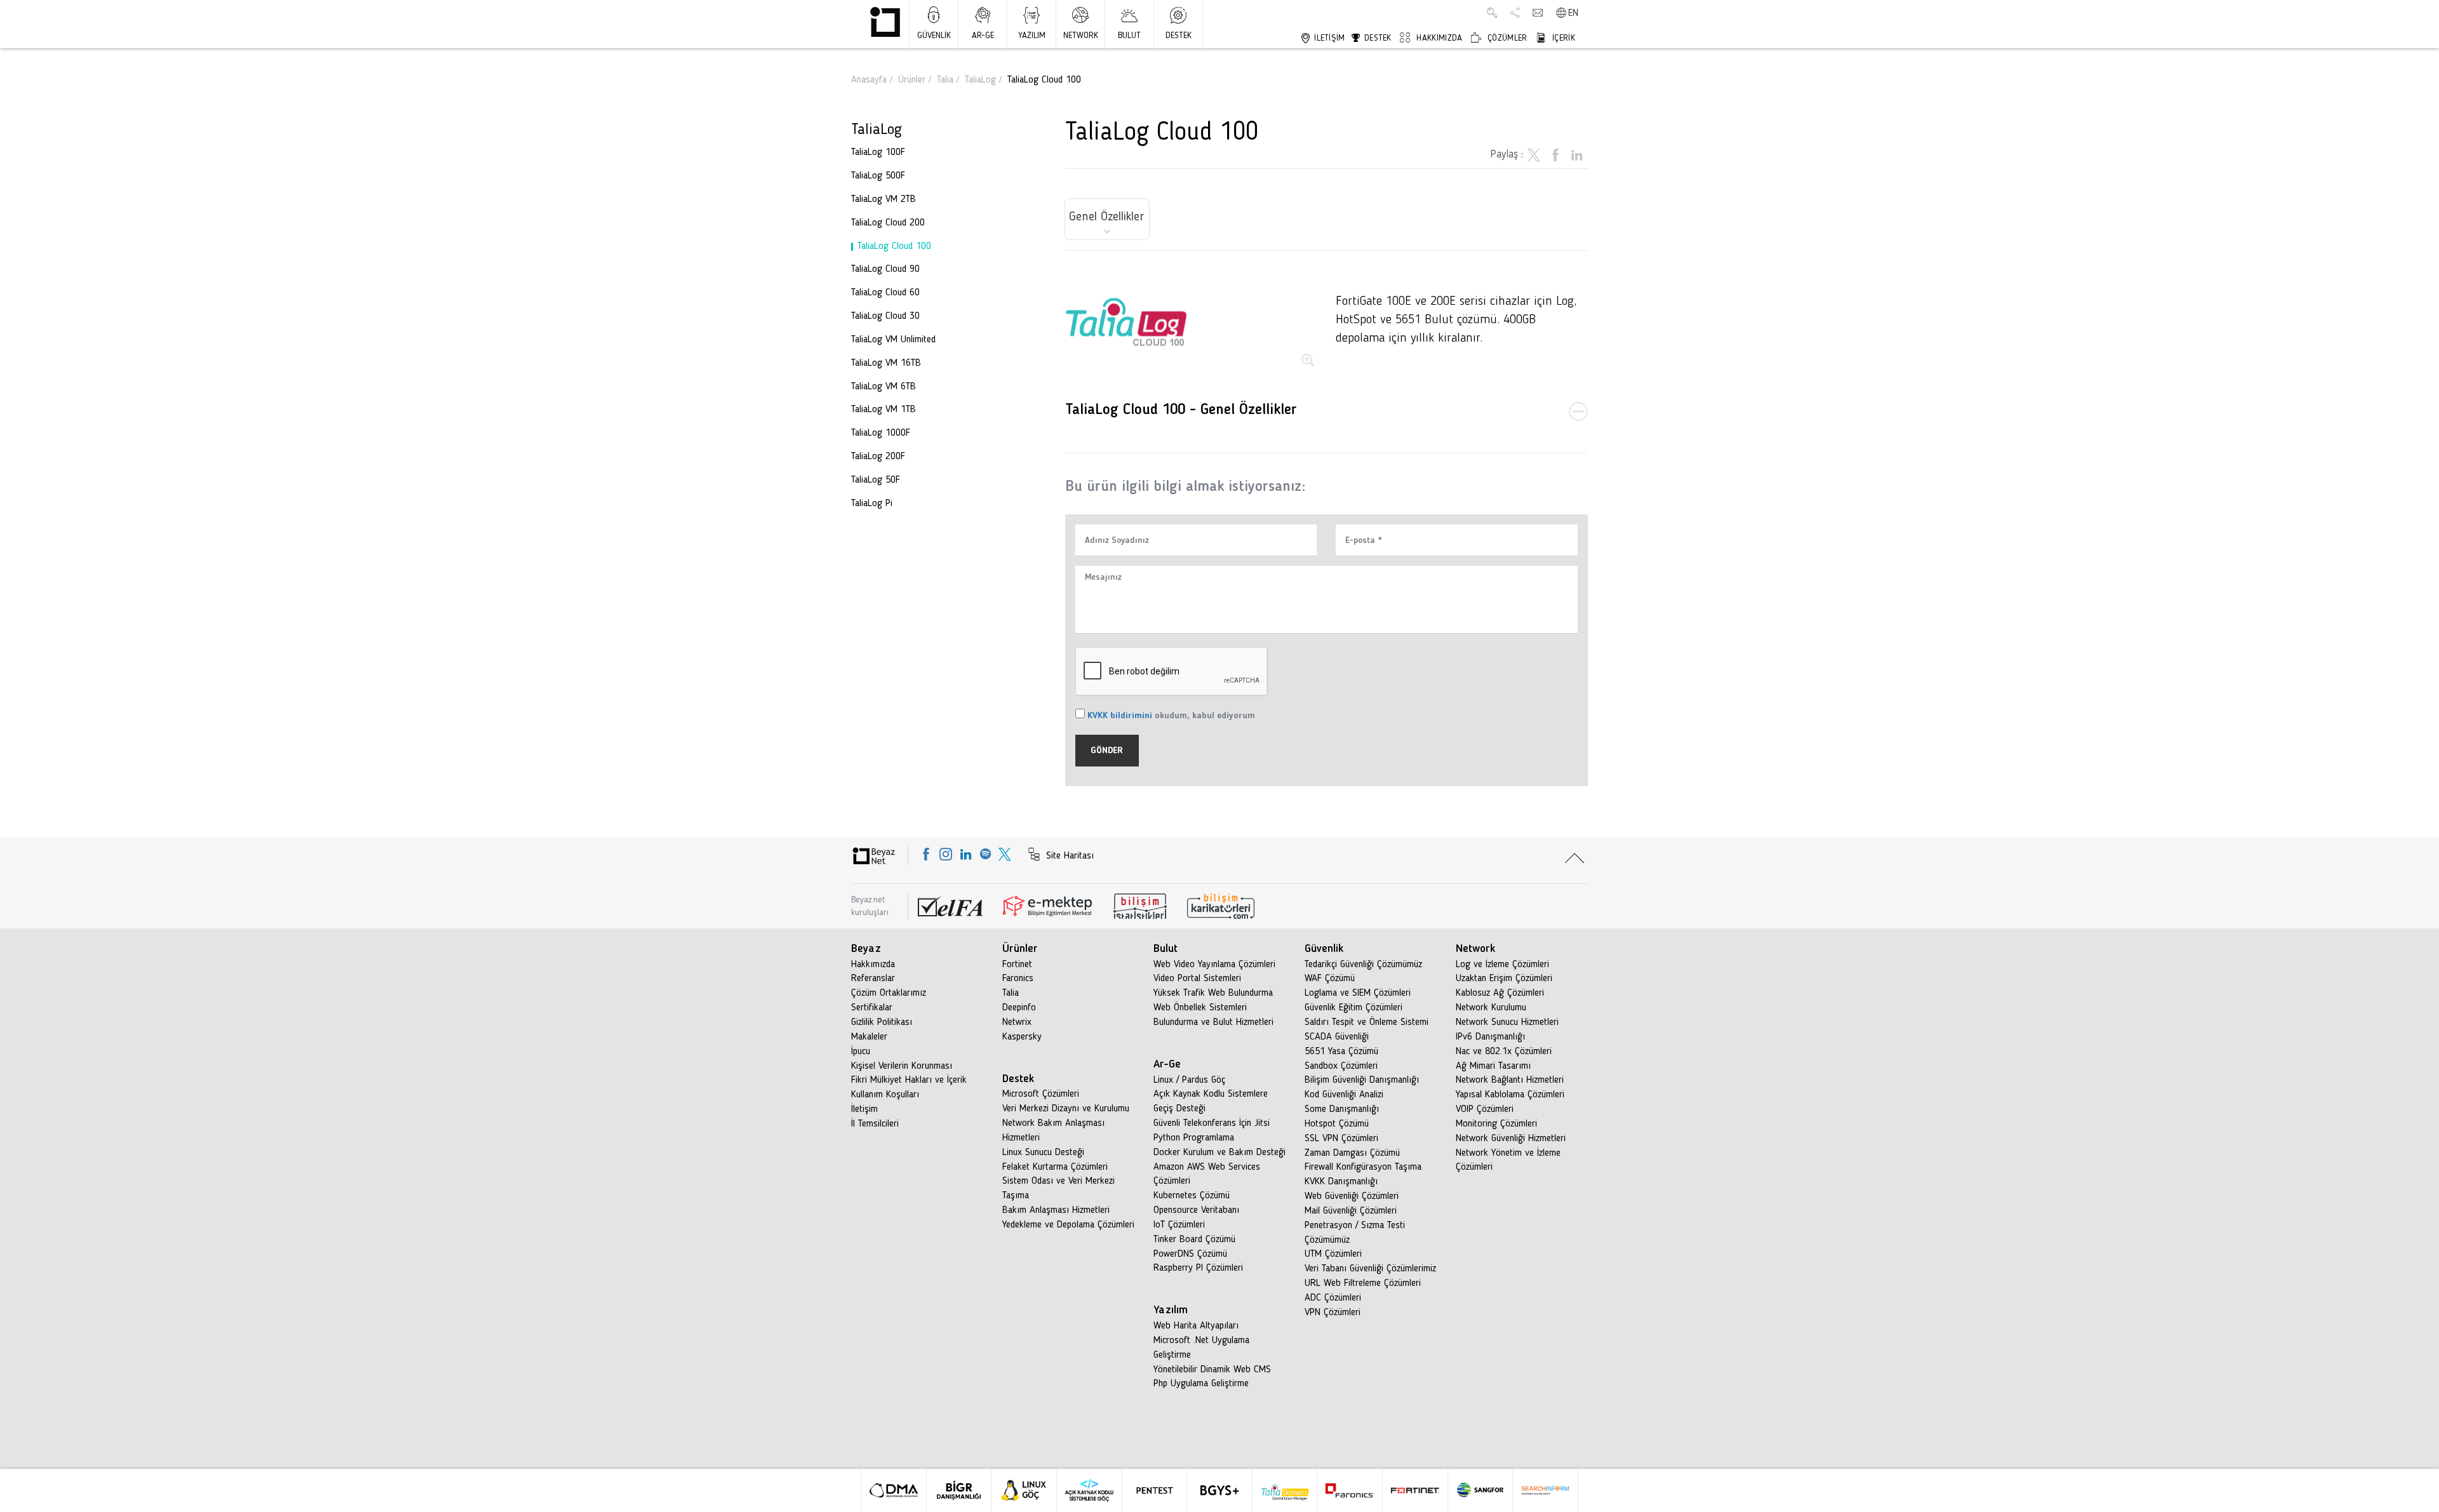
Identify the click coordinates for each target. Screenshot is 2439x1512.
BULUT (1129, 36)
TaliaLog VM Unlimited (893, 340)
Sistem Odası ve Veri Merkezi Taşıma (1058, 1188)
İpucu (861, 1052)
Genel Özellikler (1107, 217)
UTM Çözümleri (1333, 1254)
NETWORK (1081, 36)
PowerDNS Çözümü (1190, 1254)
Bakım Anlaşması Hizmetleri (1056, 1210)
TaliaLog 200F (878, 457)
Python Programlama (1194, 1138)
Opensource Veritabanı (1196, 1210)
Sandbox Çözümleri (1341, 1066)
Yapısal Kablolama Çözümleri (1510, 1095)
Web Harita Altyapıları (1196, 1326)
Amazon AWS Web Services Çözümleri (1207, 1174)
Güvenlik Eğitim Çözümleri (1354, 1008)
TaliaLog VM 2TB (884, 199)
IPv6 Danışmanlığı (1490, 1037)
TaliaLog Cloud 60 (885, 293)
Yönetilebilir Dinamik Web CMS (1212, 1370)
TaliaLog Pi (872, 504)
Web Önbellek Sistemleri (1200, 1008)
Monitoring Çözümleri (1496, 1124)
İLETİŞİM (1328, 38)
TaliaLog (980, 80)
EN (1573, 13)
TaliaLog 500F (878, 176)
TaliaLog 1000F (881, 433)
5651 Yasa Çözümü (1341, 1052)
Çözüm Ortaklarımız (889, 993)
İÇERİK (1562, 38)
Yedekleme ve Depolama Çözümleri (1068, 1225)
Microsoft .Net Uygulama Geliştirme (1201, 1348)
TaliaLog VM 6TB (884, 387)
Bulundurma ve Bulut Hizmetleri (1213, 1022)
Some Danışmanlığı (1342, 1109)
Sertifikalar (872, 1008)
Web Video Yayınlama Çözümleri (1214, 965)
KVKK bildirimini (1120, 716)
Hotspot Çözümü (1337, 1124)
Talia (945, 80)
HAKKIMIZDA (1438, 38)
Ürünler (912, 80)
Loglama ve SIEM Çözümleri (1358, 993)
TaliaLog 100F (878, 152)
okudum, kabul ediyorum (1171, 716)
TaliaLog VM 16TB (886, 363)
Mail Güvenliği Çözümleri (1351, 1211)
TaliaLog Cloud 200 (888, 223)
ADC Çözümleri (1333, 1298)
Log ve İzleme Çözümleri (1502, 965)
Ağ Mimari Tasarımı (1493, 1066)
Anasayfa (869, 80)
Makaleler (869, 1037)
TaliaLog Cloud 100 (894, 246)
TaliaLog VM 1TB (884, 410)
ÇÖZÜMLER (1506, 38)
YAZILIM (1032, 36)
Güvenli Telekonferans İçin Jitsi (1212, 1123)
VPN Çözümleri (1333, 1313)
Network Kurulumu (1491, 1008)
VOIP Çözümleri (1485, 1109)
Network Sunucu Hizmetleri (1507, 1022)
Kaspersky (1022, 1037)
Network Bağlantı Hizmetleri (1510, 1080)
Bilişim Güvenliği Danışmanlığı (1362, 1080)
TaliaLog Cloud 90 (885, 269)
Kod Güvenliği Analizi (1344, 1095)
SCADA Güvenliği (1337, 1037)
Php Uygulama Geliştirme (1201, 1384)
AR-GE (983, 36)
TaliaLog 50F (876, 480)
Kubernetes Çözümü (1192, 1196)
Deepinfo (1019, 1008)
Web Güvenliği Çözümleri (1352, 1196)
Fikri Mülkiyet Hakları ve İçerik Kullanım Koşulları (909, 1087)
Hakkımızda (873, 965)
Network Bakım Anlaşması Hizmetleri (1053, 1131)
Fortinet (1017, 965)
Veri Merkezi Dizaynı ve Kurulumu (1066, 1109)
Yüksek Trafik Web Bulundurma (1213, 993)
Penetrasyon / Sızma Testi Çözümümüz (1355, 1233)
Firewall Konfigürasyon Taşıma (1363, 1167)
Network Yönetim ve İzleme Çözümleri (1508, 1161)
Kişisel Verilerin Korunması (902, 1066)
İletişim (864, 1109)
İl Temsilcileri (875, 1124)
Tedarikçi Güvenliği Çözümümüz (1363, 965)
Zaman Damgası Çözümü (1352, 1153)
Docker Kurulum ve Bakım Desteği (1219, 1153)
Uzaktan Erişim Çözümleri (1504, 979)
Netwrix (1017, 1022)
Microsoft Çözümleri (1041, 1094)
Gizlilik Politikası (882, 1022)
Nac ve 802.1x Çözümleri (1504, 1052)
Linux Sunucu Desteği (1043, 1153)
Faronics (1018, 979)
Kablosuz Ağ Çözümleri (1500, 993)
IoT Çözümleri (1179, 1225)
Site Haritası (1068, 856)
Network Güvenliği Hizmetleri (1511, 1139)
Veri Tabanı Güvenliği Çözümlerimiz (1370, 1269)
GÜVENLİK (934, 36)
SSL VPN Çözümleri (1341, 1139)
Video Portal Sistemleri (1197, 979)
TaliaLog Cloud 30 (885, 316)
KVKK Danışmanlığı (1341, 1182)
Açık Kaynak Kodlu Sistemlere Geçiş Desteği (1211, 1101)
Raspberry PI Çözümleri (1198, 1268)
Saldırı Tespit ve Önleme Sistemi (1367, 1022)
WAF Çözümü (1330, 979)
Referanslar (873, 979)
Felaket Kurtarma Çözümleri (1055, 1167)
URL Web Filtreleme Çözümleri (1363, 1283)
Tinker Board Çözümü (1194, 1240)
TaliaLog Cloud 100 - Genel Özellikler (1181, 410)
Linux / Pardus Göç (1189, 1080)
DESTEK (1179, 36)
